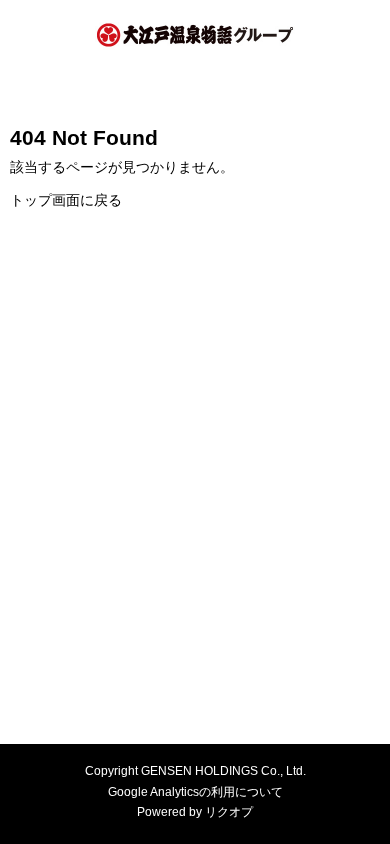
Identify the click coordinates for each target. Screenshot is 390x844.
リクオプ (229, 812)
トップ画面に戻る (66, 200)
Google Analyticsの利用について (195, 792)
